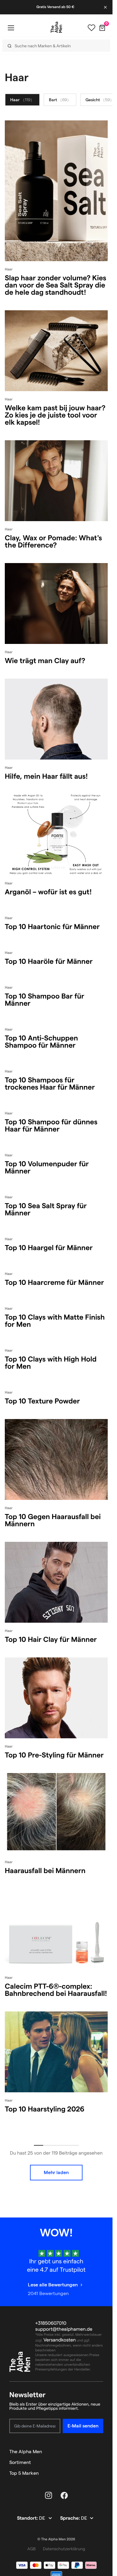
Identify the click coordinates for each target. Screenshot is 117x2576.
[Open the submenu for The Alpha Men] (100, 2452)
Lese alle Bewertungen (53, 2285)
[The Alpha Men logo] (56, 27)
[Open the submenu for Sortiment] (100, 2462)
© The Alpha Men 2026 (56, 2539)
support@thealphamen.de (64, 2329)
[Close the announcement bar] (106, 7)
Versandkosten (60, 2340)
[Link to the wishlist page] (91, 28)
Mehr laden (56, 2172)
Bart (60, 100)
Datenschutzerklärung (64, 2549)
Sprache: (70, 2518)
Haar (22, 100)
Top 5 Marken (24, 2473)
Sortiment (20, 2462)
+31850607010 (51, 2323)
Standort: (28, 2518)
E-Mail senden (83, 2426)
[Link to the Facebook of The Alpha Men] (64, 2495)
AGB (31, 2549)
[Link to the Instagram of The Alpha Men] (49, 2495)
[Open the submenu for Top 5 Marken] (100, 2473)
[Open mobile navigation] (11, 28)
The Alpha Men (26, 2452)
